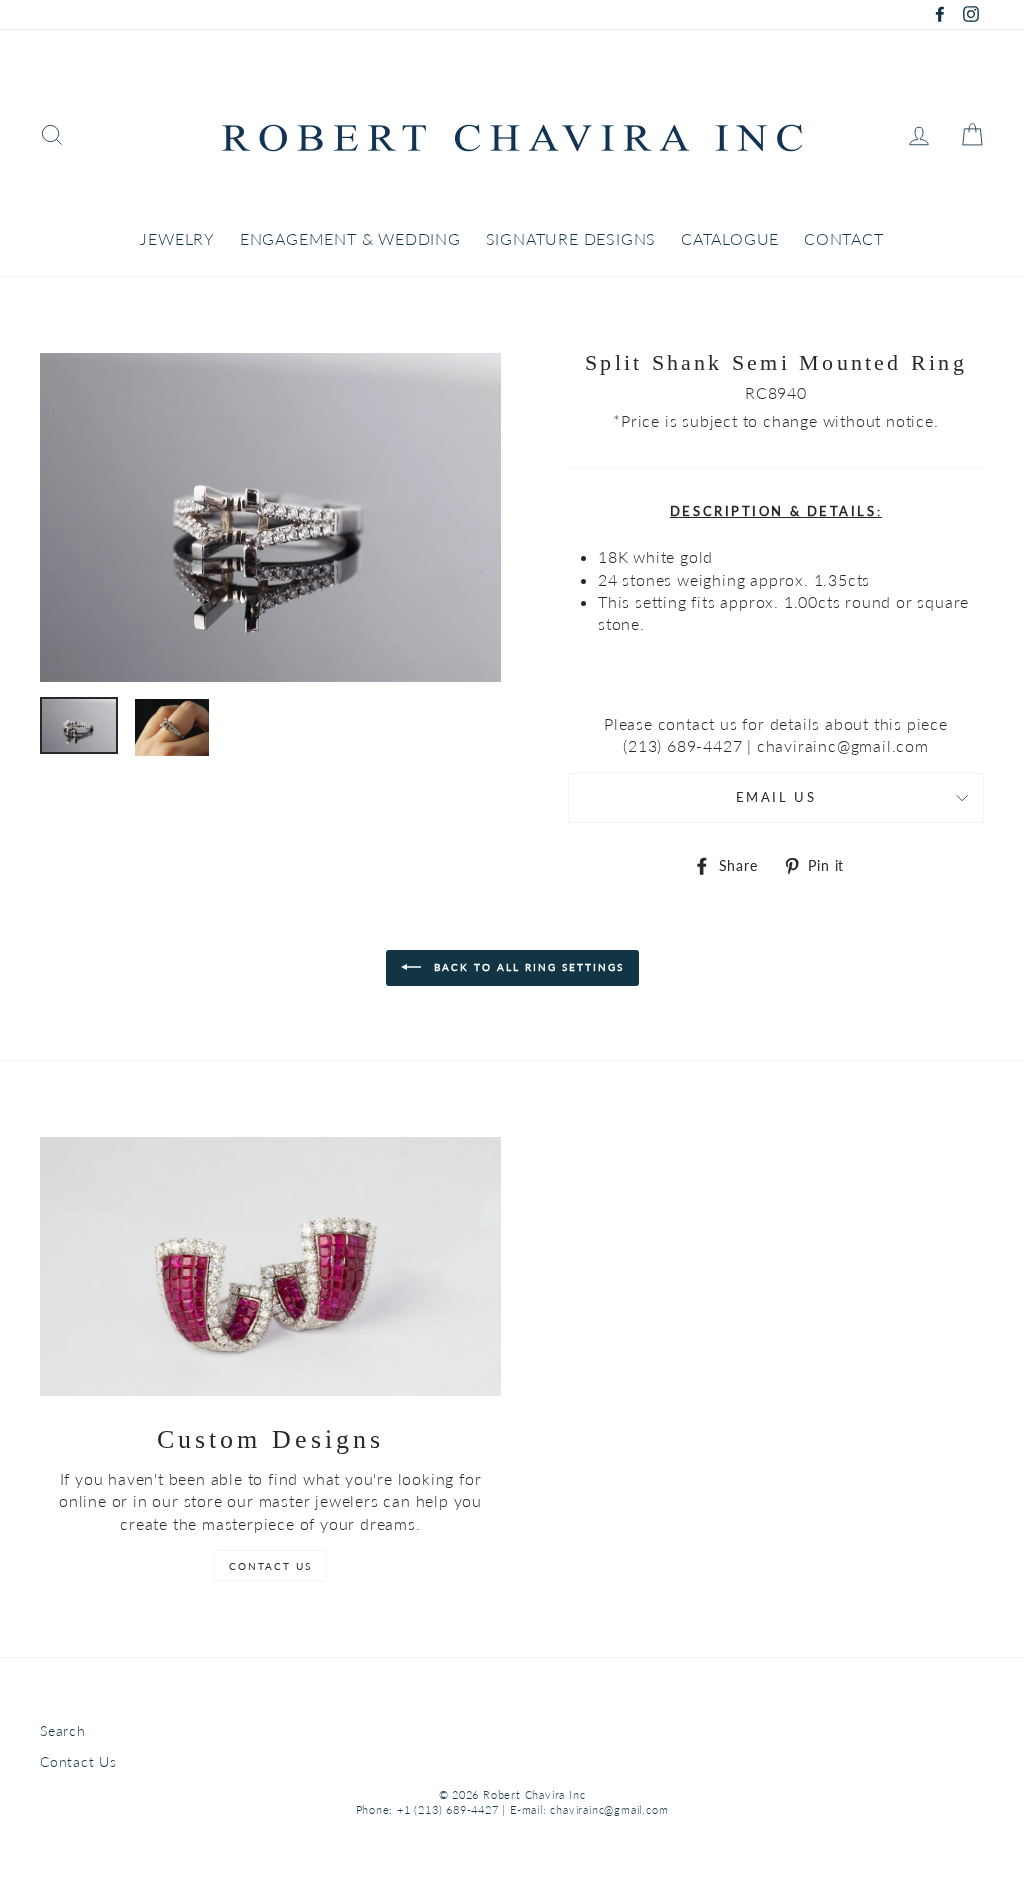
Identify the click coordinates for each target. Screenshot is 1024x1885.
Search (63, 1731)
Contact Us (78, 1762)
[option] (270, 517)
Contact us (270, 1566)
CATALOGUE (730, 238)
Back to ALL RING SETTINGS (526, 967)
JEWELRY (177, 238)
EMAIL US (776, 797)
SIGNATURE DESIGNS (571, 238)
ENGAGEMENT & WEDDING (350, 238)
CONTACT (844, 238)
